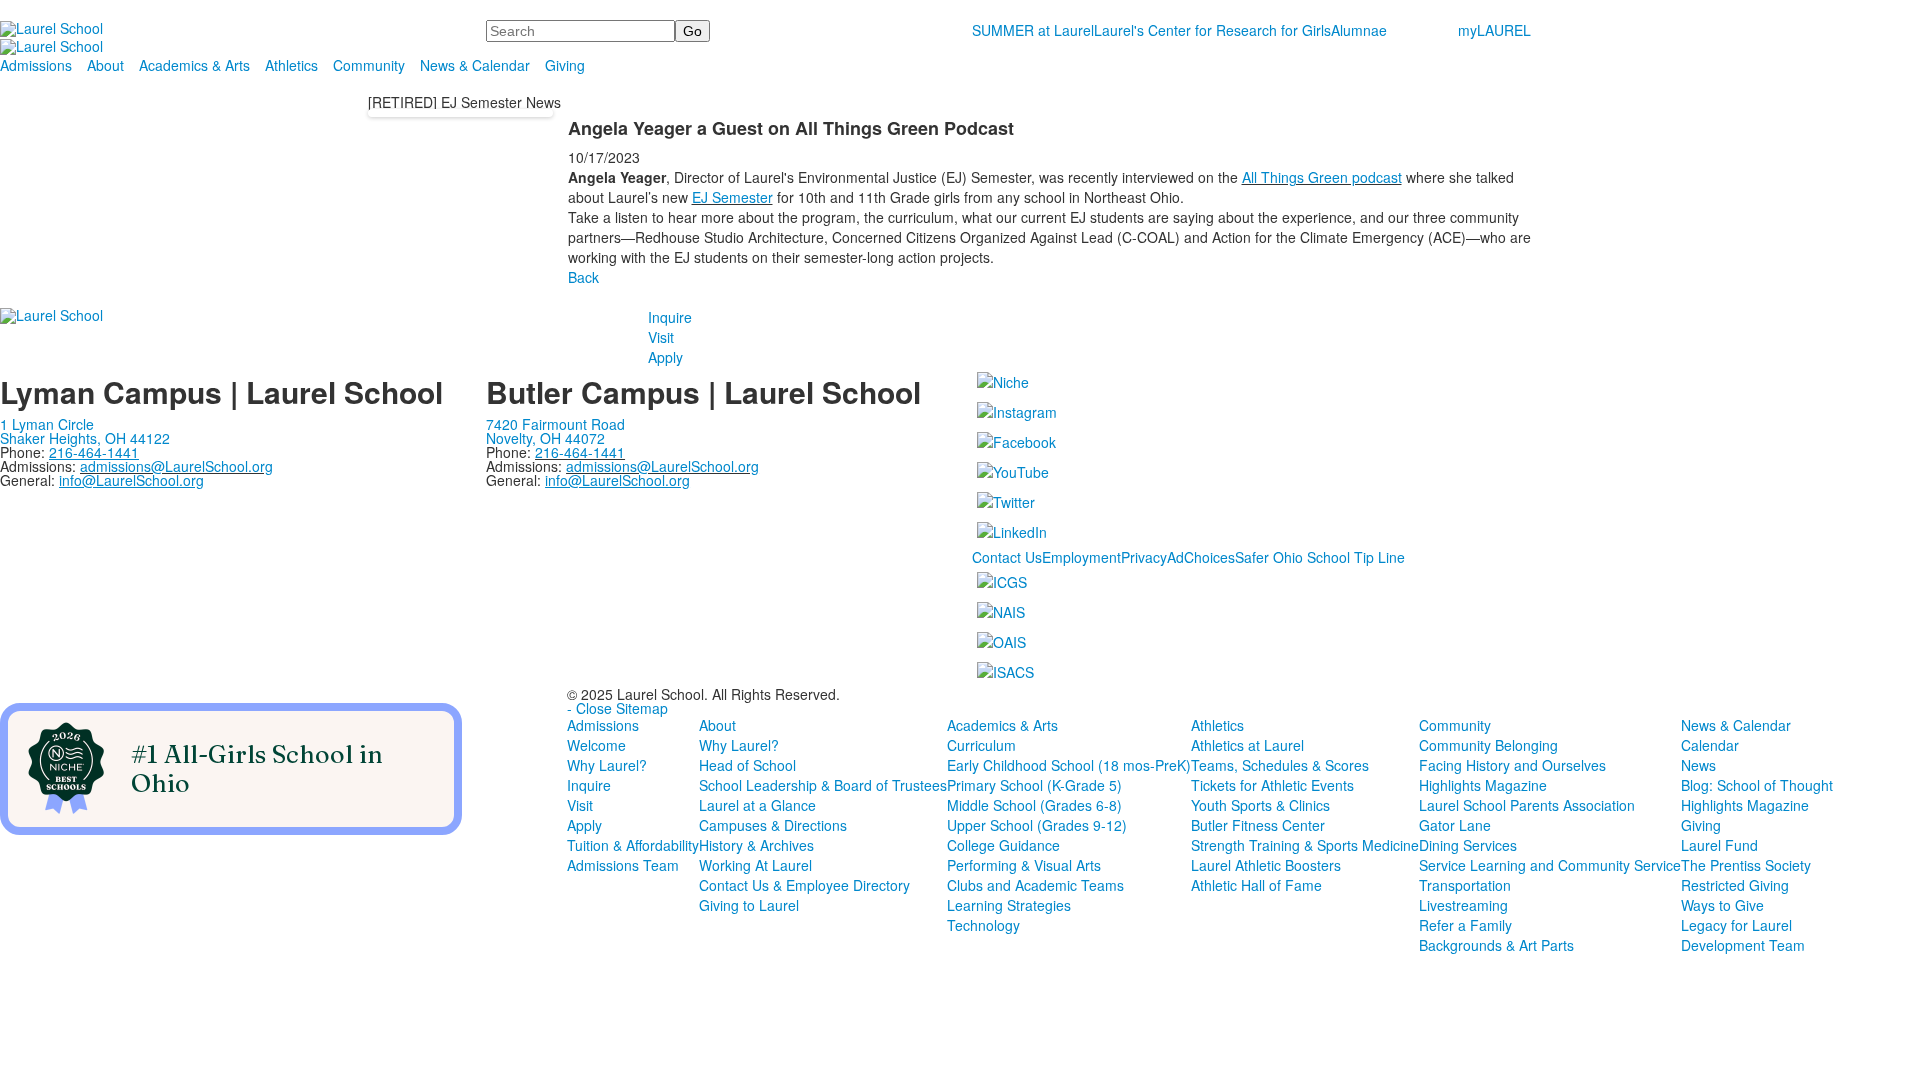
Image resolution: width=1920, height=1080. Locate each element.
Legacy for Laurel (1736, 925)
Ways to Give (1722, 905)
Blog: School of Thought (1757, 785)
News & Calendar (475, 65)
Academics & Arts (194, 65)
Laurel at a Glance (757, 805)
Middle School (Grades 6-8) (1034, 805)
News (1698, 765)
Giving (565, 65)
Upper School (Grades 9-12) (1037, 825)
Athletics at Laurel (1247, 745)
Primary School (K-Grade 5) (1034, 785)
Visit (661, 337)
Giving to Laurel (749, 905)
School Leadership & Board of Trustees (823, 785)
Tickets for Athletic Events (1272, 785)
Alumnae (1359, 30)
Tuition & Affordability (633, 845)
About (105, 65)
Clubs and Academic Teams (1035, 885)
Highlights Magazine (1483, 785)
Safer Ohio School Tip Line (1320, 557)
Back (583, 277)
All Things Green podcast (1322, 177)
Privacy (1144, 557)
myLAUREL (1494, 30)
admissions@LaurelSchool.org (176, 466)
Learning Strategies (1009, 905)
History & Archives (756, 845)
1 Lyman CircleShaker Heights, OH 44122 (85, 431)
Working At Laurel (755, 865)
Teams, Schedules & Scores (1280, 765)
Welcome (596, 745)
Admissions (36, 65)
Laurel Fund (1719, 845)
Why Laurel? (607, 765)
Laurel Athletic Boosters (1266, 865)
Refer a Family (1465, 925)
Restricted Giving (1735, 885)
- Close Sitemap (617, 708)
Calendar (1710, 745)
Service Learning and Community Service (1550, 865)
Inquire (670, 317)
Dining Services (1468, 845)
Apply (665, 357)
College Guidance (1003, 845)
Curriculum (981, 745)
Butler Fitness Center (1258, 825)
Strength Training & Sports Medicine (1305, 845)
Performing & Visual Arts (1024, 865)
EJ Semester (732, 197)
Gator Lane (1455, 825)
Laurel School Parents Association (1527, 805)
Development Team (1743, 945)
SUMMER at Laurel (1033, 30)
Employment (1081, 557)
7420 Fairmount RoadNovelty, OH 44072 (555, 431)
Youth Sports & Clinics (1260, 805)
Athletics (291, 65)
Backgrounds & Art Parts (1496, 945)
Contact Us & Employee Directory (804, 885)
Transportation (1465, 885)
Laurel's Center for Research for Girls (1212, 30)
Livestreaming (1463, 905)
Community (369, 65)
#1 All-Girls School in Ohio (257, 768)
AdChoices (1201, 557)
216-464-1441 (580, 452)
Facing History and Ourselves (1512, 765)
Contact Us (1007, 557)
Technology (983, 925)
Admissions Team (623, 865)
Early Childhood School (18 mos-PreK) (1069, 765)
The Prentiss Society (1746, 865)
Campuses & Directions (773, 825)
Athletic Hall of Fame (1256, 885)
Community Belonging (1488, 745)
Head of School (747, 765)
